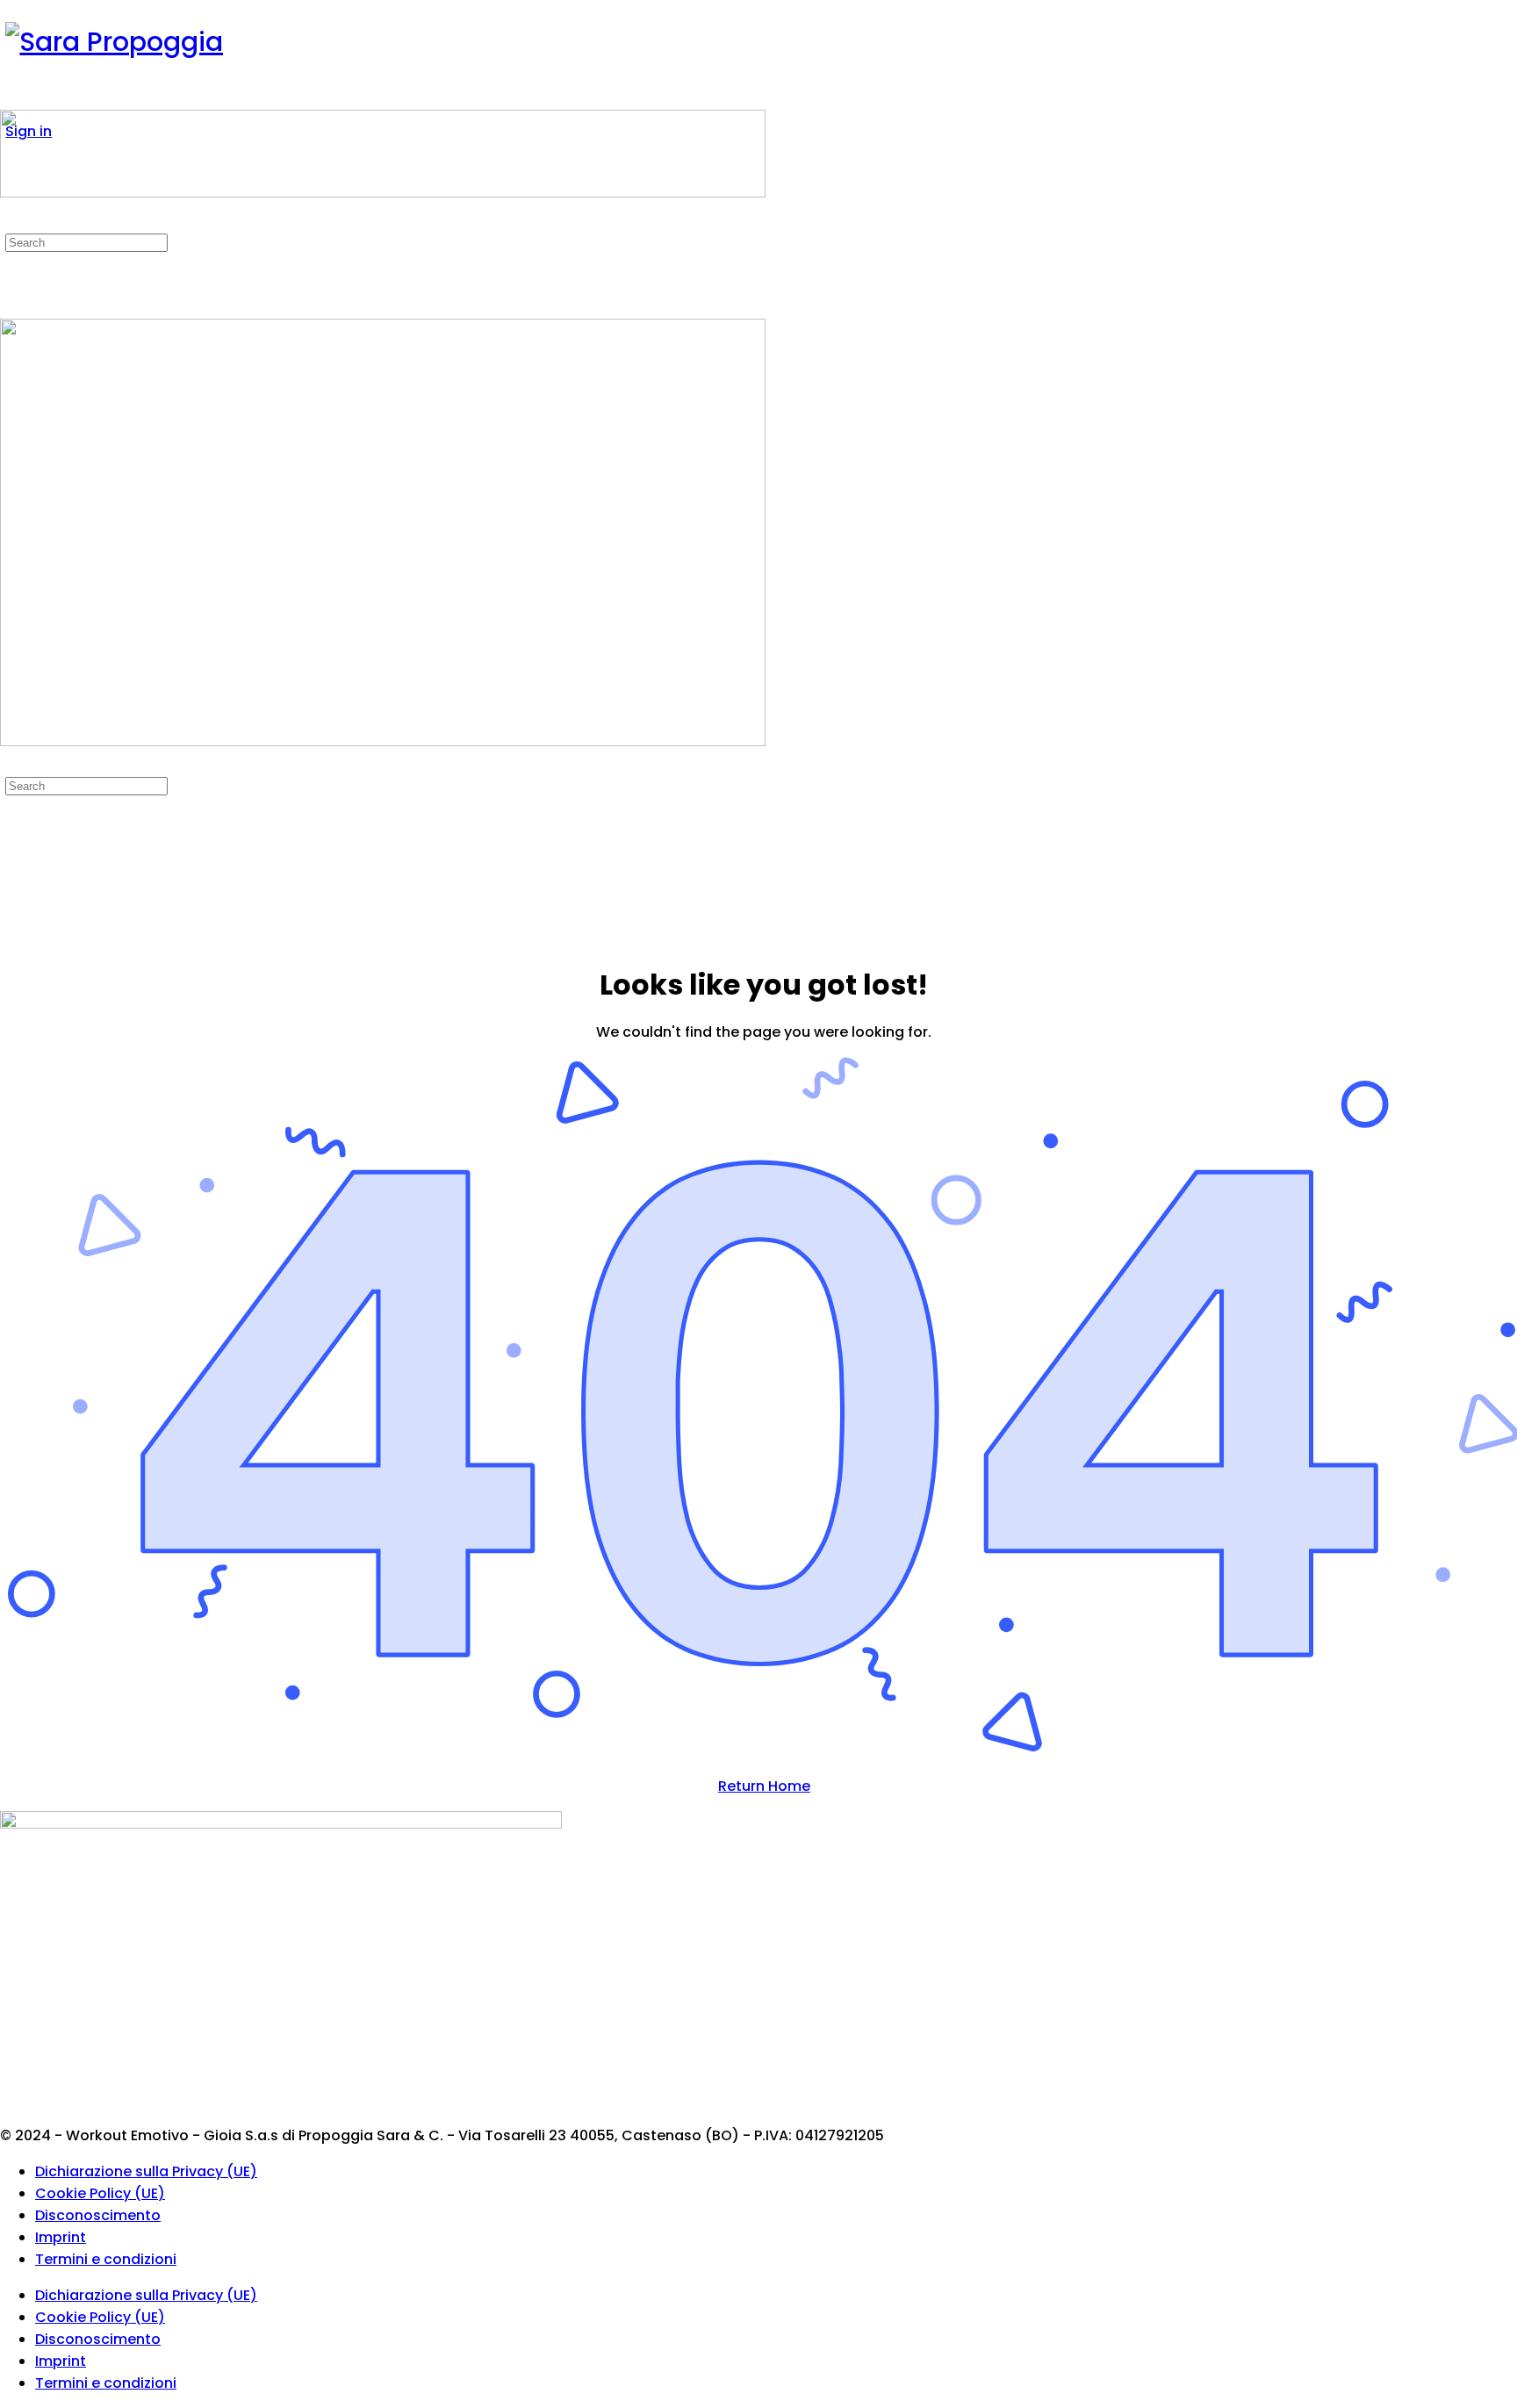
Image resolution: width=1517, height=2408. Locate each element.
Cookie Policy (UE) (100, 2193)
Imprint (61, 2237)
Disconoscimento (98, 2215)
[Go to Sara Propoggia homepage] (114, 42)
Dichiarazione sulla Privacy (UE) (146, 2171)
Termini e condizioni (106, 2259)
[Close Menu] (10, 763)
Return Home (764, 1786)
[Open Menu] (10, 99)
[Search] (10, 220)
